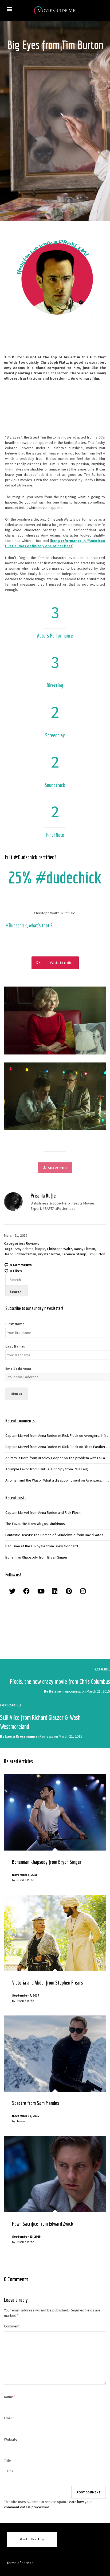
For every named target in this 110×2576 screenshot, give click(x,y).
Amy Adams (24, 1249)
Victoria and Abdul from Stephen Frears (47, 1983)
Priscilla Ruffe (25, 1880)
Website (11, 2439)
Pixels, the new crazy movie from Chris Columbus (60, 1681)
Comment (12, 2326)
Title (7, 2461)
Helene (55, 1691)
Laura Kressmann (20, 1736)
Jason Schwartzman (20, 1254)
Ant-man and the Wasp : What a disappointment (43, 1480)
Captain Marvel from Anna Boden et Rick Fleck (42, 1435)
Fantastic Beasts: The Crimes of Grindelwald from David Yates (54, 1535)
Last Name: (15, 1346)
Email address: (18, 1369)
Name (9, 2397)
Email (8, 2418)
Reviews (33, 1243)
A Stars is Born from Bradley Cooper (34, 1458)
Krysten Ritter (49, 1254)
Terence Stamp (74, 1254)
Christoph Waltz (60, 1249)
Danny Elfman (85, 1249)
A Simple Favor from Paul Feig (29, 1469)
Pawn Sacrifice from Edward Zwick (43, 2224)
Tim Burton (97, 1254)
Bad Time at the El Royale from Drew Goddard (42, 1546)
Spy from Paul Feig (73, 1469)
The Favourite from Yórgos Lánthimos (35, 1524)
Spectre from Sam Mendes (36, 2103)
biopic (40, 1249)
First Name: (15, 1324)
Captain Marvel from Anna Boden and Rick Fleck (43, 1512)
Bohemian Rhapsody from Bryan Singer (36, 1557)
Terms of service (20, 2563)
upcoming (73, 1691)
